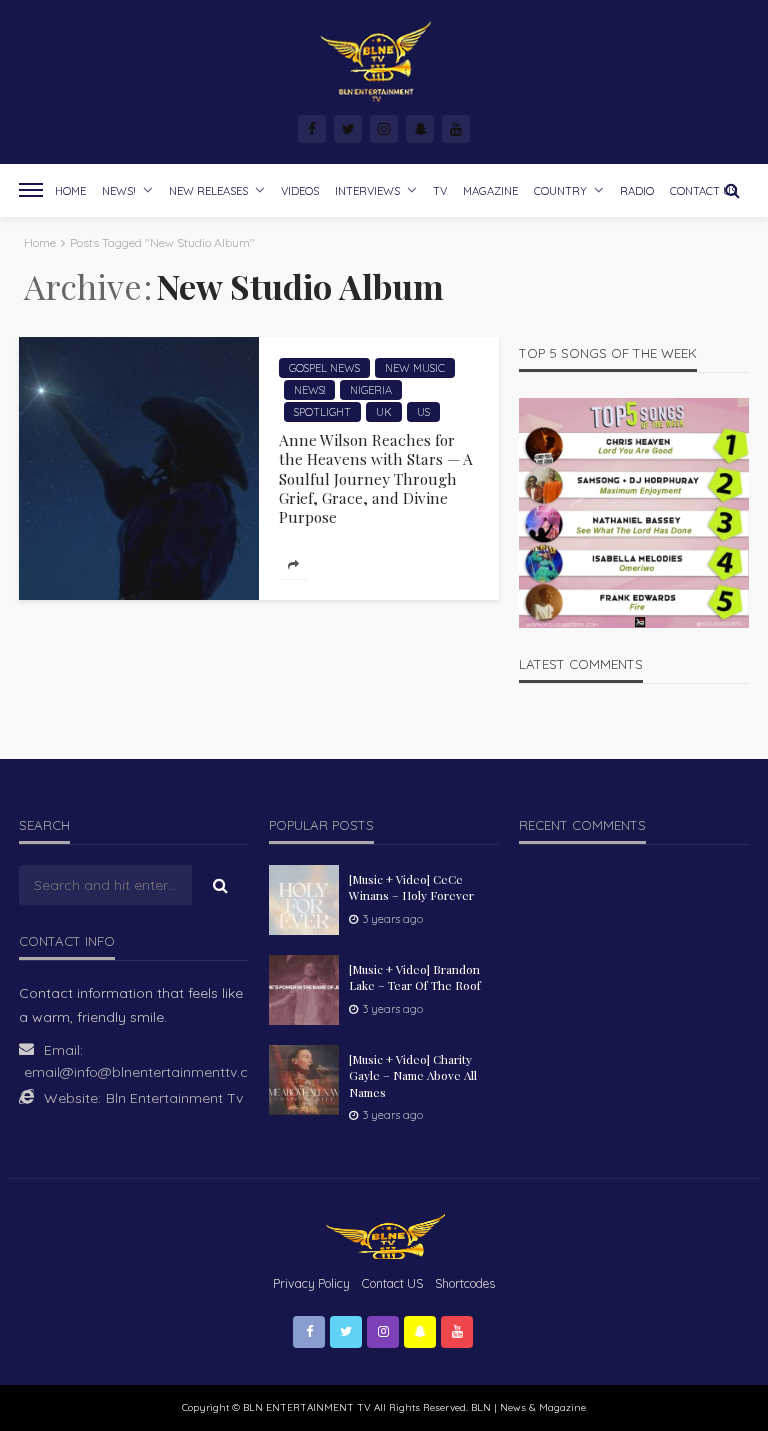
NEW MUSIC (415, 368)
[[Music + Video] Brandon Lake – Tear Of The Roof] (304, 990)
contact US (392, 1283)
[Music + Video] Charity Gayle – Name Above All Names (413, 1075)
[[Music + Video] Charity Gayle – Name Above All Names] (304, 1080)
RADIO (637, 191)
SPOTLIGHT (322, 412)
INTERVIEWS (367, 191)
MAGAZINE (490, 191)
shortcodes (465, 1283)
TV (440, 191)
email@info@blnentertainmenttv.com (147, 1072)
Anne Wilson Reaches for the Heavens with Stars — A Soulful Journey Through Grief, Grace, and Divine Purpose (376, 478)
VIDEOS (300, 191)
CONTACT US (703, 191)
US (423, 412)
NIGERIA (371, 390)
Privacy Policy (311, 1283)
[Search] (732, 190)
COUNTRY (560, 191)
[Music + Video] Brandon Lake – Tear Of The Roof (415, 977)
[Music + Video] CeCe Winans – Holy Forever (411, 887)
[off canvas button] (31, 190)
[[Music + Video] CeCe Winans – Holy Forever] (304, 900)
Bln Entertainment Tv (174, 1098)
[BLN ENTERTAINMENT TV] (384, 62)
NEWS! (119, 191)
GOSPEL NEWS (324, 368)
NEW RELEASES (208, 191)
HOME (70, 191)
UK (384, 412)
